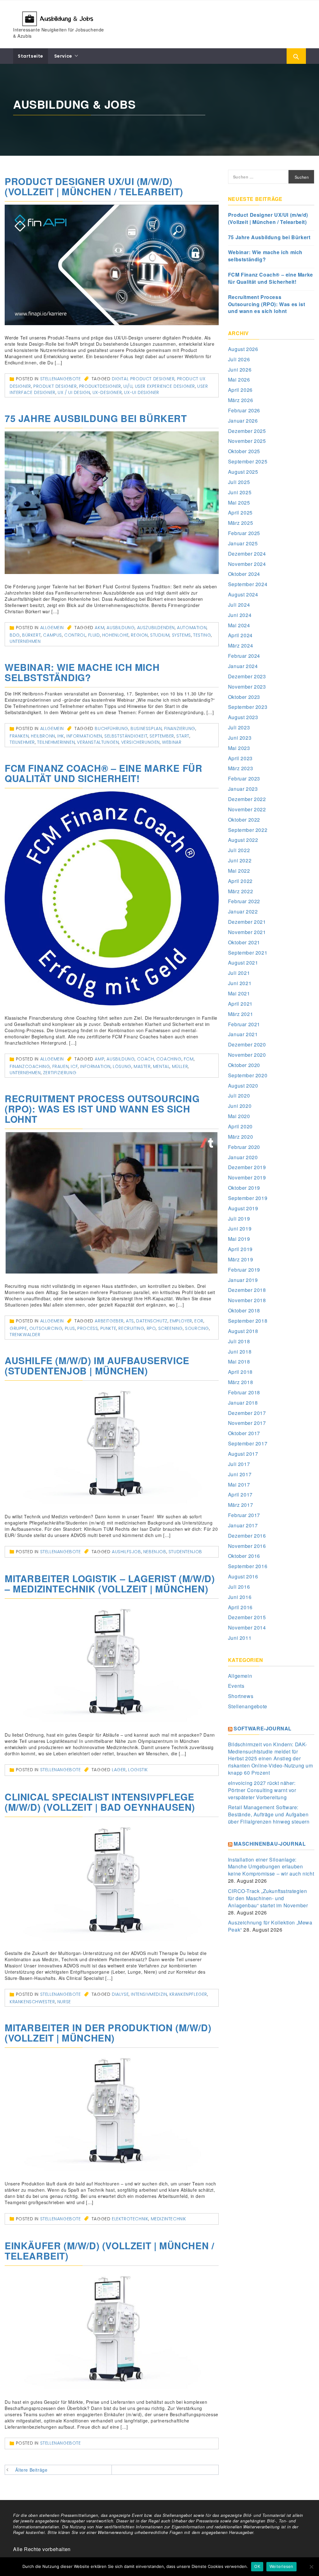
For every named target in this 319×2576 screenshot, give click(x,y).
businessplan (146, 728)
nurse (64, 2002)
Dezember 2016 (247, 1536)
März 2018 (240, 1382)
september (162, 736)
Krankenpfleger (188, 1994)
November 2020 (247, 1055)
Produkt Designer (55, 386)
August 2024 (243, 594)
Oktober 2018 (244, 1310)
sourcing (197, 1328)
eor (199, 1321)
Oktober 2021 (244, 942)
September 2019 (248, 1198)
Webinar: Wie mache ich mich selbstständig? (82, 672)
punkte (108, 1328)
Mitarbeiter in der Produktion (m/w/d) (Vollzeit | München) (108, 2033)
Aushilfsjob (126, 1552)
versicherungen (140, 742)
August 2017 (243, 1454)
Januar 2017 (243, 1525)
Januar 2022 (243, 911)
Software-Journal (263, 1728)
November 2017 (247, 1423)
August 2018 (243, 1331)
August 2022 (243, 840)
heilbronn (43, 736)
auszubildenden (156, 628)
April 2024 (240, 635)
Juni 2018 (240, 1352)
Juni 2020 (240, 1106)
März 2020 (240, 1137)
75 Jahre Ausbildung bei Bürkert (96, 418)
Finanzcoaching (30, 1066)
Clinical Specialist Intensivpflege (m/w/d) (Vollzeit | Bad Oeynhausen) (100, 1802)
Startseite (31, 56)
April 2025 (240, 512)
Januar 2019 (243, 1280)
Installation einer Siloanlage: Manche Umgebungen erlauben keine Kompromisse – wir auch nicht (271, 1867)
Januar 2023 (243, 789)
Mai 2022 (239, 871)
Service (63, 56)
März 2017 (240, 1505)
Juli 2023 (239, 727)
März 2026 (240, 400)
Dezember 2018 (247, 1290)
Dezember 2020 (247, 1044)
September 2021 (248, 953)
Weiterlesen (281, 2566)
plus (70, 1328)
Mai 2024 (239, 625)
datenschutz (152, 1321)
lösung (122, 1066)
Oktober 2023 (244, 697)
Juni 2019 (240, 1229)
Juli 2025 (239, 482)
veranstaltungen (98, 742)
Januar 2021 (243, 1034)
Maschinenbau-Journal (270, 1844)
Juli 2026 (239, 359)
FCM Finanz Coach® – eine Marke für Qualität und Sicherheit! (103, 773)
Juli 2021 (239, 973)
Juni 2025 (240, 492)
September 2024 (248, 584)
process (88, 1328)
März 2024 (240, 645)
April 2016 (240, 1607)
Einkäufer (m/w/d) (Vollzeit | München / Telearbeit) (109, 2251)
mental (161, 1066)
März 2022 (240, 891)
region (139, 635)
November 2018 (247, 1300)
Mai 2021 (239, 993)
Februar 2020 (244, 1147)
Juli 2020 (239, 1096)
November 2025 (247, 441)
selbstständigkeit (126, 736)
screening (171, 1328)
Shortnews (241, 1696)
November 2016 (247, 1546)
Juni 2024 (240, 615)
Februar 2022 (244, 901)
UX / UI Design (74, 392)
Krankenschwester (32, 2002)
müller (180, 1066)
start (183, 736)
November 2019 (247, 1177)
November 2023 (247, 687)
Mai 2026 (239, 380)
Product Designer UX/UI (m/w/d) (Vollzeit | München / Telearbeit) (94, 186)
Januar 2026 (243, 421)
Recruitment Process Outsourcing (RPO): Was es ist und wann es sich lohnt (102, 1109)
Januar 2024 (243, 666)
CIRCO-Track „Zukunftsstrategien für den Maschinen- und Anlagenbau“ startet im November (268, 1898)
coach (146, 1059)
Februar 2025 (244, 533)
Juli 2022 (239, 850)
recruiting (131, 1328)
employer (181, 1321)
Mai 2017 (239, 1485)
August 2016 (243, 1576)
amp (100, 1059)
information (95, 1066)
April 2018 (240, 1372)
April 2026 (240, 390)
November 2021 (247, 932)
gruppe (18, 1328)
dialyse (120, 1994)
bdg (15, 635)
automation (192, 628)
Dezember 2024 (247, 554)
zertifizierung (60, 1073)
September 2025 (248, 461)
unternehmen (25, 641)
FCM (189, 1059)
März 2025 (240, 523)
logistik (138, 1770)
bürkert (31, 635)
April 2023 (240, 758)
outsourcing (46, 1328)
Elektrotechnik (130, 2219)
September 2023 (248, 707)
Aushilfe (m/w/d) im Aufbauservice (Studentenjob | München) (97, 1365)
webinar (172, 742)
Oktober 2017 (244, 1433)
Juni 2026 (240, 370)
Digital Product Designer (143, 379)
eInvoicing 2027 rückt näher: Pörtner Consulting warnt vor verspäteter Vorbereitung (262, 1790)
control (75, 635)
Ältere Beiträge (31, 2470)
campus (52, 635)
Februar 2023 (244, 778)
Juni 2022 (240, 860)
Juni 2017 (240, 1474)
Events (236, 1686)
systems (181, 635)
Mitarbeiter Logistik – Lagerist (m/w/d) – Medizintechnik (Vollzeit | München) (110, 1583)
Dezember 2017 (247, 1413)
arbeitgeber (109, 1321)
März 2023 (240, 768)
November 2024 (247, 564)
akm (100, 628)
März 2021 (240, 1014)
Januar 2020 (243, 1157)
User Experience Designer (165, 386)
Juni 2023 (240, 738)
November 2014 (247, 1627)
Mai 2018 (239, 1362)
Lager (119, 1770)
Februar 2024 (244, 656)
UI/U (128, 386)
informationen (84, 736)
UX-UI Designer (141, 392)
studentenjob (185, 1552)
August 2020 (243, 1086)
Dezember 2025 (247, 431)
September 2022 (248, 830)
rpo (151, 1328)
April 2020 (240, 1126)
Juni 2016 (240, 1597)
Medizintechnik (169, 2219)
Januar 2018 (243, 1403)
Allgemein (52, 628)
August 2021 (243, 963)
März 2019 (240, 1259)
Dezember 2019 (247, 1167)
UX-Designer (107, 392)
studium (160, 635)
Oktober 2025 (244, 451)
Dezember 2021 (247, 922)
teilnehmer (22, 742)
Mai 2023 (239, 748)
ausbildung (121, 628)
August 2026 (243, 349)
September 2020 (248, 1075)
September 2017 (248, 1443)
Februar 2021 (244, 1024)
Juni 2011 (240, 1638)
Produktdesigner (100, 386)
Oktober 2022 (244, 820)
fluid (94, 635)
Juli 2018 (239, 1341)
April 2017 (240, 1494)
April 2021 (240, 1004)
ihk (61, 736)
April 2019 (240, 1249)
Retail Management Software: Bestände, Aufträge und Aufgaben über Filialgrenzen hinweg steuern (269, 1814)
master (142, 1066)
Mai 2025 (239, 503)
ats (130, 1321)
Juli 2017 (239, 1464)
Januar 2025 (243, 543)
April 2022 (240, 881)
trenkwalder (25, 1335)
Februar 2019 (244, 1270)
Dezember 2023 (247, 676)
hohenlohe (115, 635)
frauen (61, 1066)
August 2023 (243, 717)
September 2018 (248, 1321)
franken (19, 736)
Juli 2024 (239, 605)
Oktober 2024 (244, 574)
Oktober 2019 (244, 1188)
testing (202, 635)
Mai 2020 (239, 1116)
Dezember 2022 (247, 799)
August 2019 (243, 1208)
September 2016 (248, 1566)
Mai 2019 (239, 1239)
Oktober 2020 (244, 1065)
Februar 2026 (244, 410)
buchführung (112, 728)
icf (74, 1066)
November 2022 (247, 809)
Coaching (169, 1059)
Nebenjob (155, 1552)
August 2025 (243, 472)
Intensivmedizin (149, 1994)
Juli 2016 (239, 1587)
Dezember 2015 (247, 1617)
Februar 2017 (244, 1515)
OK (257, 2566)
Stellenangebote (61, 379)
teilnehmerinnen (56, 742)
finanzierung (180, 728)
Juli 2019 (239, 1219)
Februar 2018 (244, 1392)
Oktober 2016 (244, 1556)
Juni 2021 (240, 983)
